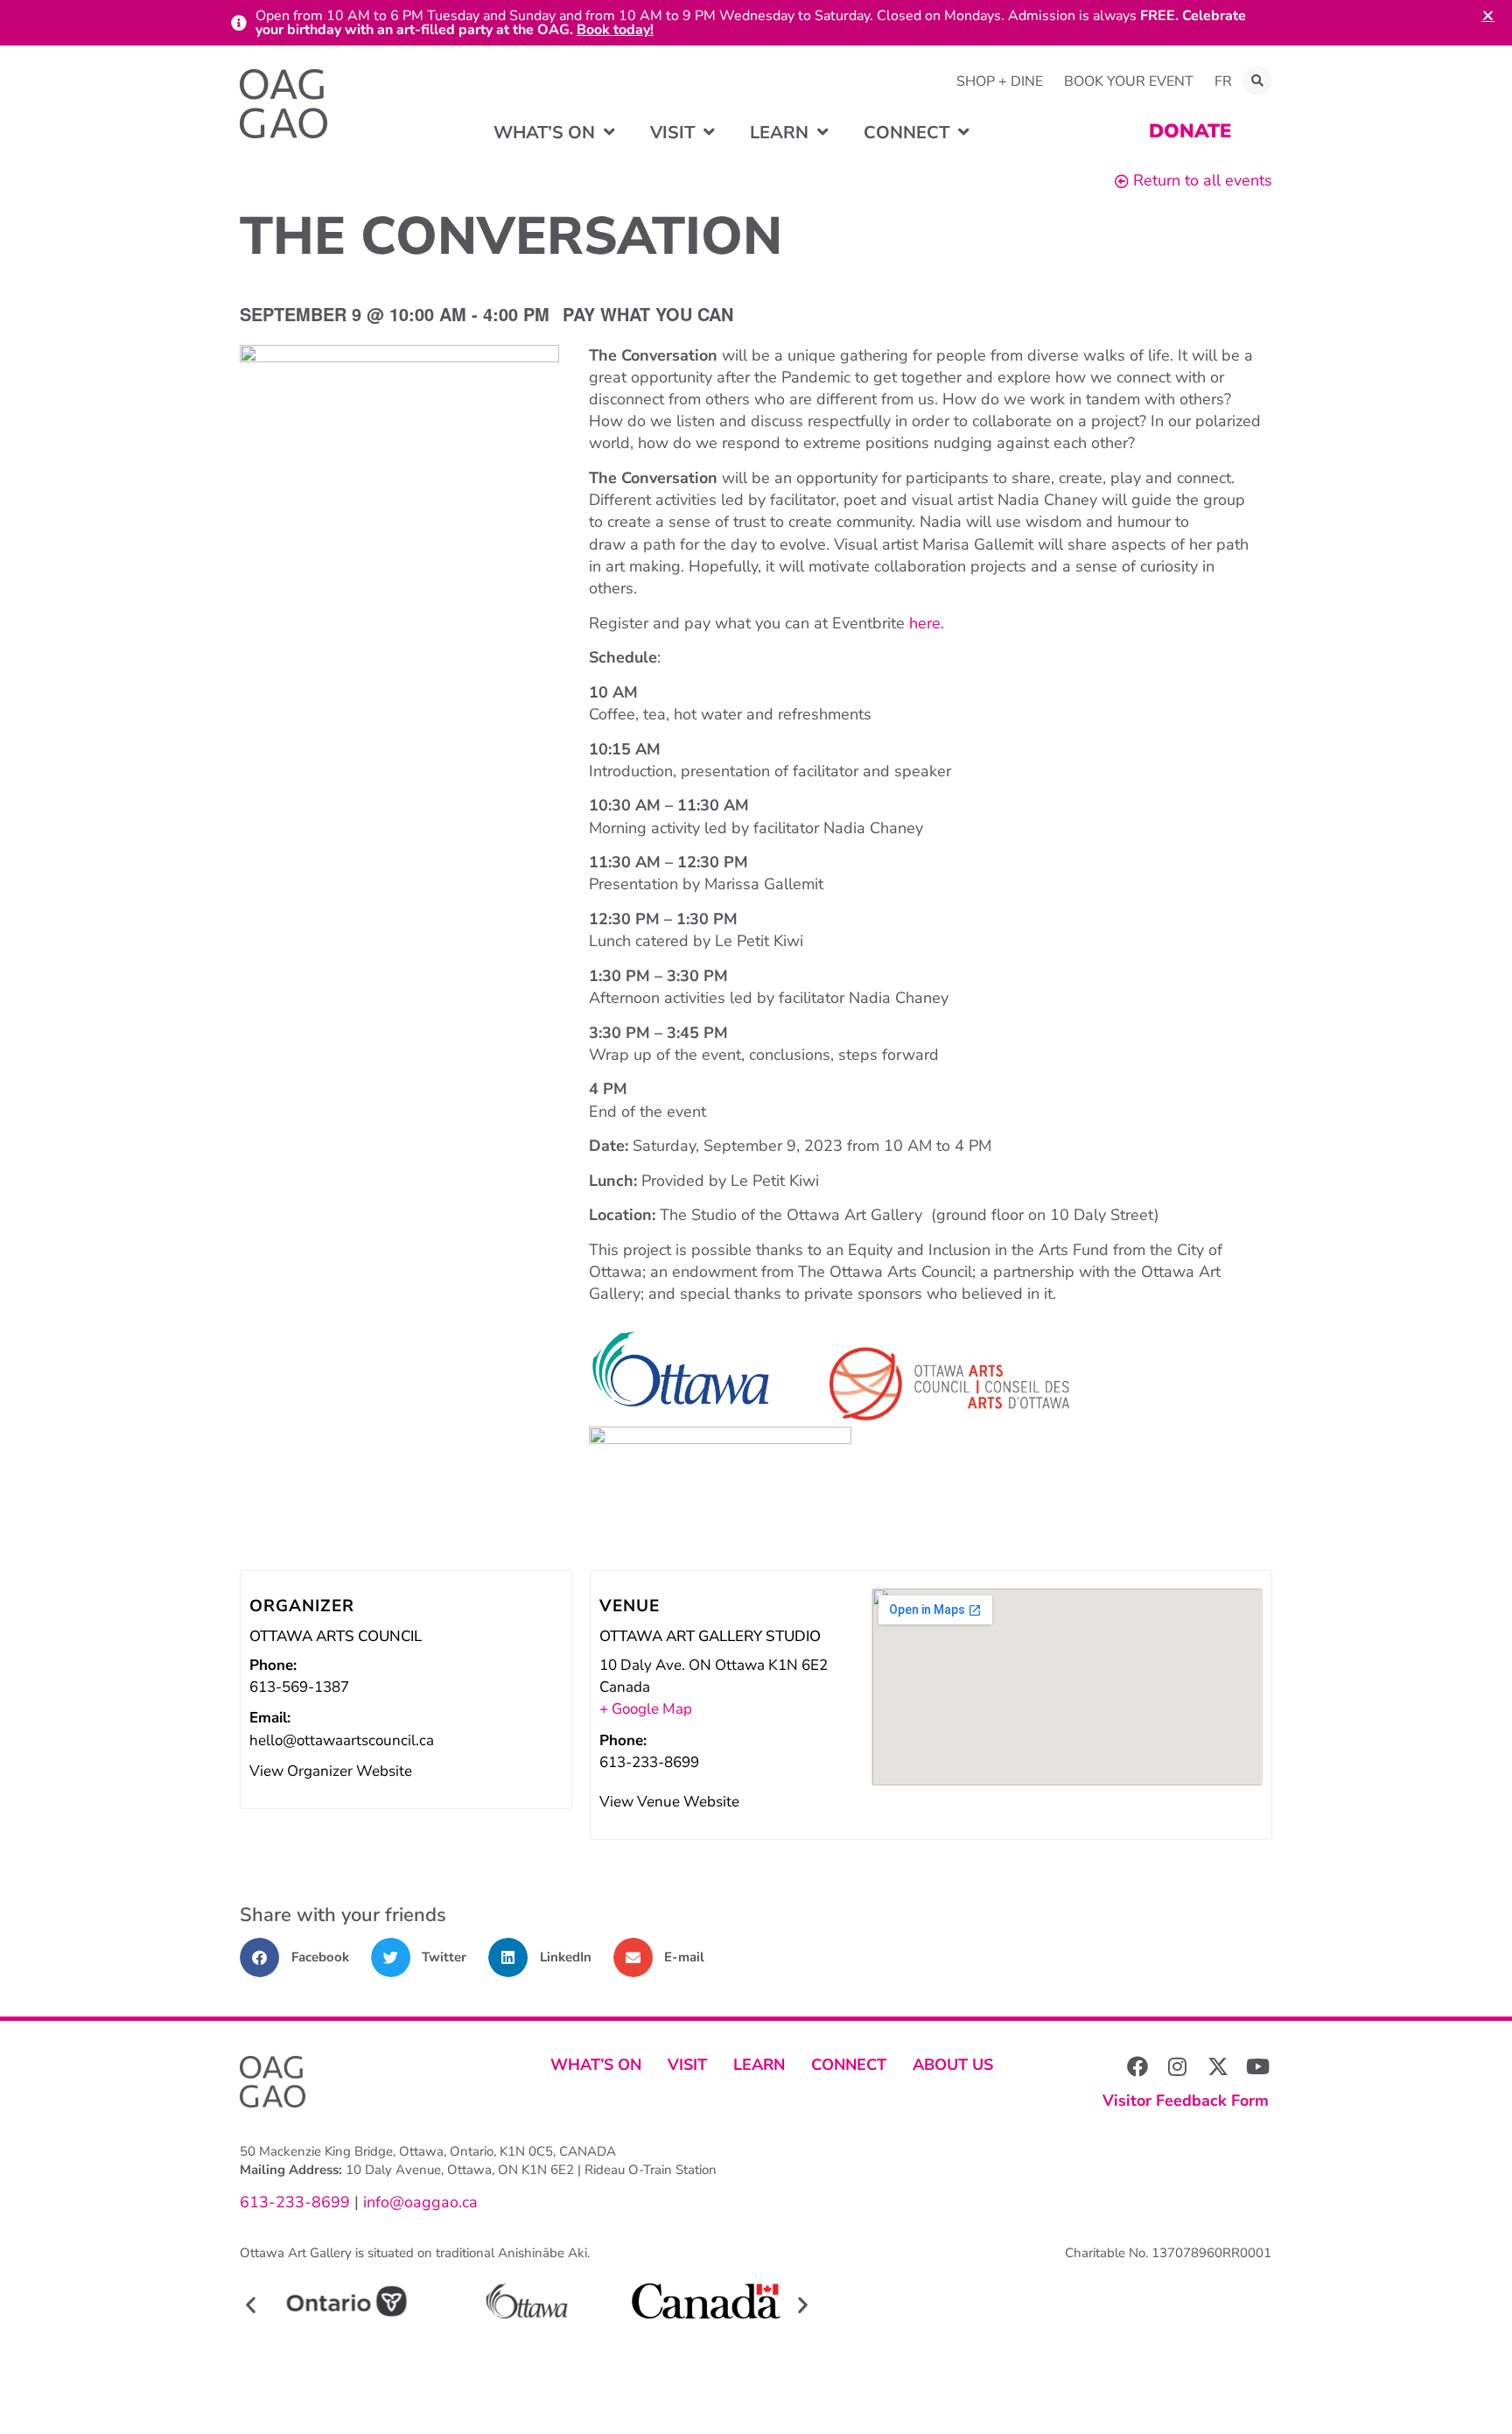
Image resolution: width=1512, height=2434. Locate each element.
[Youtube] (1258, 2066)
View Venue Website (669, 1802)
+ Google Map (646, 1709)
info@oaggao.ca (418, 2202)
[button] (1257, 81)
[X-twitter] (1218, 2066)
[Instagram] (1178, 2066)
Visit (687, 2065)
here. (924, 623)
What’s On (596, 2065)
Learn (759, 2065)
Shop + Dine (1000, 81)
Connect (849, 2065)
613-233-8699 (295, 2202)
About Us (953, 2065)
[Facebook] (1137, 2066)
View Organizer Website (331, 1771)
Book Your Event (1129, 81)
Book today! (615, 30)
